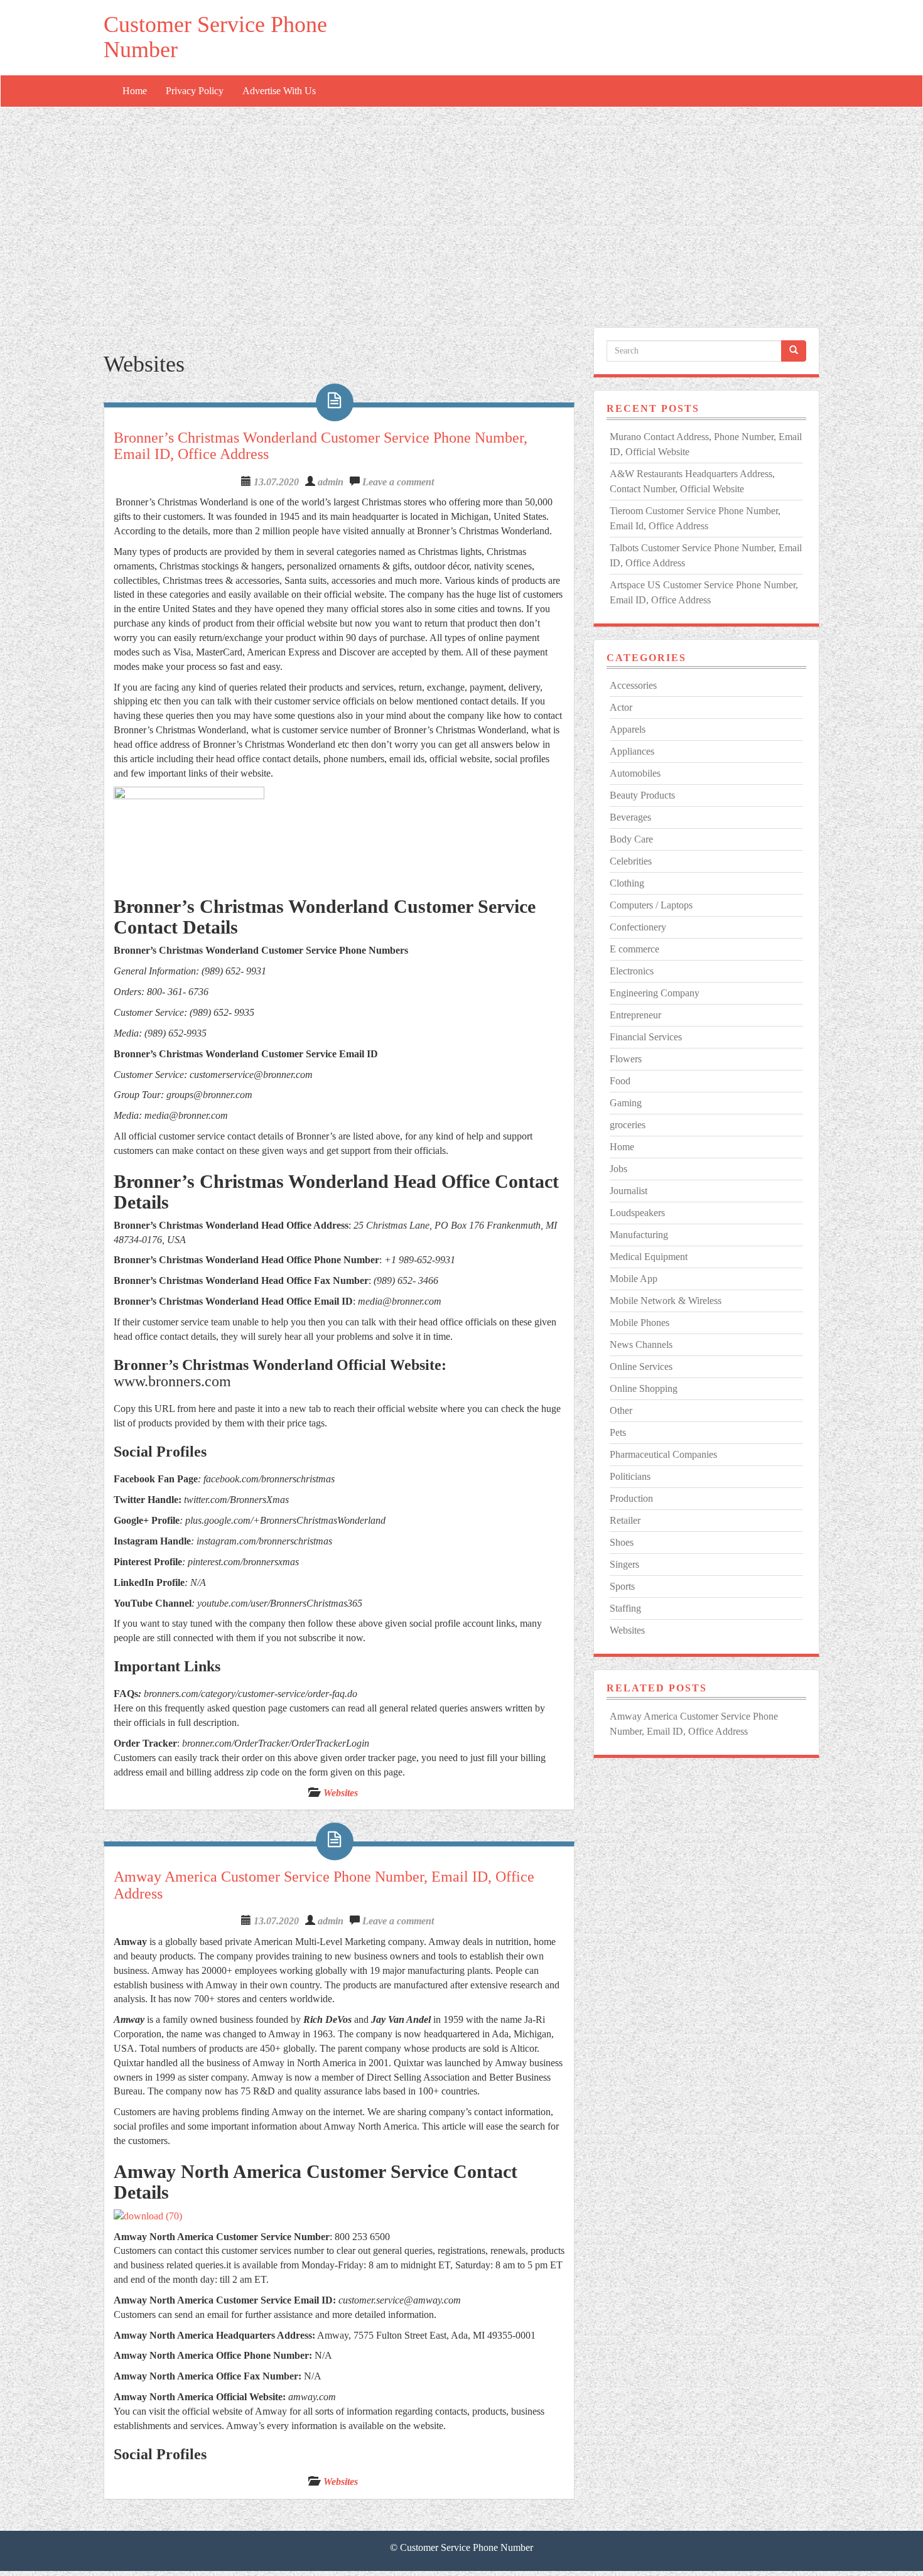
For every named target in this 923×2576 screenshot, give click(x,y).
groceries (628, 1125)
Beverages (630, 817)
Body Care (631, 839)
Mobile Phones (640, 1323)
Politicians (630, 1476)
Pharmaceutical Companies (663, 1454)
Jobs (618, 1169)
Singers (624, 1564)
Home (135, 91)
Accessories (633, 685)
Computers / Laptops (651, 905)
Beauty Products (642, 795)
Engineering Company (655, 993)
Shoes (622, 1542)
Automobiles (635, 773)
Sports (622, 1586)
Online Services (641, 1366)
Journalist (629, 1191)
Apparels (628, 729)
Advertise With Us (279, 91)
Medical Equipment (649, 1257)
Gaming (626, 1103)
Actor (621, 707)
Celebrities (631, 861)
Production (631, 1498)
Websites (341, 1793)
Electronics (632, 971)
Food (620, 1081)
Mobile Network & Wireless (666, 1301)
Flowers (626, 1059)
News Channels (641, 1345)
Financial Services (646, 1037)
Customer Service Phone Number (215, 37)
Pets (618, 1432)
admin (331, 482)
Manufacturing (639, 1235)
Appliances (632, 751)
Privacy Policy (195, 91)
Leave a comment (398, 482)
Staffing (625, 1608)
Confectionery (638, 927)
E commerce (634, 949)
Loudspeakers (637, 1213)
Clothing (627, 883)
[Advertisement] (462, 202)
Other (621, 1410)
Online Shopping (644, 1388)
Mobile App (634, 1279)
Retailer (625, 1520)
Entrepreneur (635, 1015)
